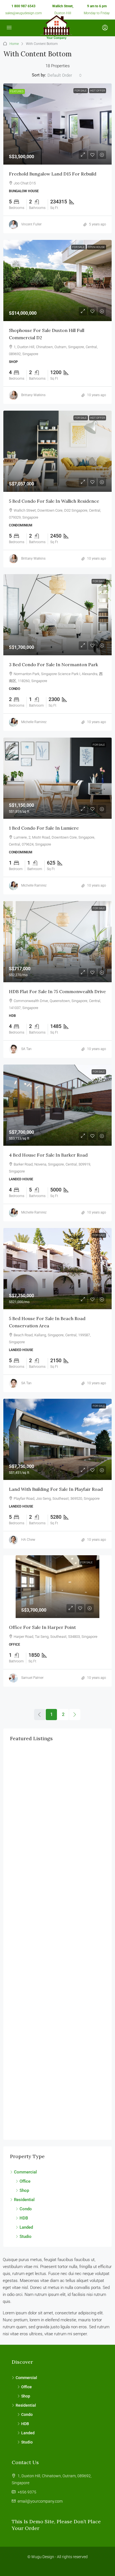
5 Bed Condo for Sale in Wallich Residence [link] (54, 501)
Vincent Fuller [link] (31, 224)
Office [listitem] (25, 2181)
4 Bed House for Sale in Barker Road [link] (48, 1155)
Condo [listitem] (26, 2209)
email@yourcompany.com (40, 2501)
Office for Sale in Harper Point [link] (42, 1627)
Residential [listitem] (24, 2200)
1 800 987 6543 (23, 6)
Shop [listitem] (24, 2190)
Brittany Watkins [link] (33, 395)
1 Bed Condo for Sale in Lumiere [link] (44, 828)
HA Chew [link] (28, 1540)
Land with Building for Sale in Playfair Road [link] (56, 1489)
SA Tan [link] (26, 1049)
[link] (57, 124)
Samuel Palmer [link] (32, 1678)
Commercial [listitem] (25, 2172)
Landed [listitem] (26, 2227)
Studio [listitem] (26, 2236)
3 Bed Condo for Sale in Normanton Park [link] (53, 665)
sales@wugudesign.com (24, 13)
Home (14, 44)
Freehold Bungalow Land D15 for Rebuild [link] (53, 174)
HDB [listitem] (24, 2218)
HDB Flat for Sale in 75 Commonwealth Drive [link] (57, 991)
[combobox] (65, 75)
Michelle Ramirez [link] (34, 722)
